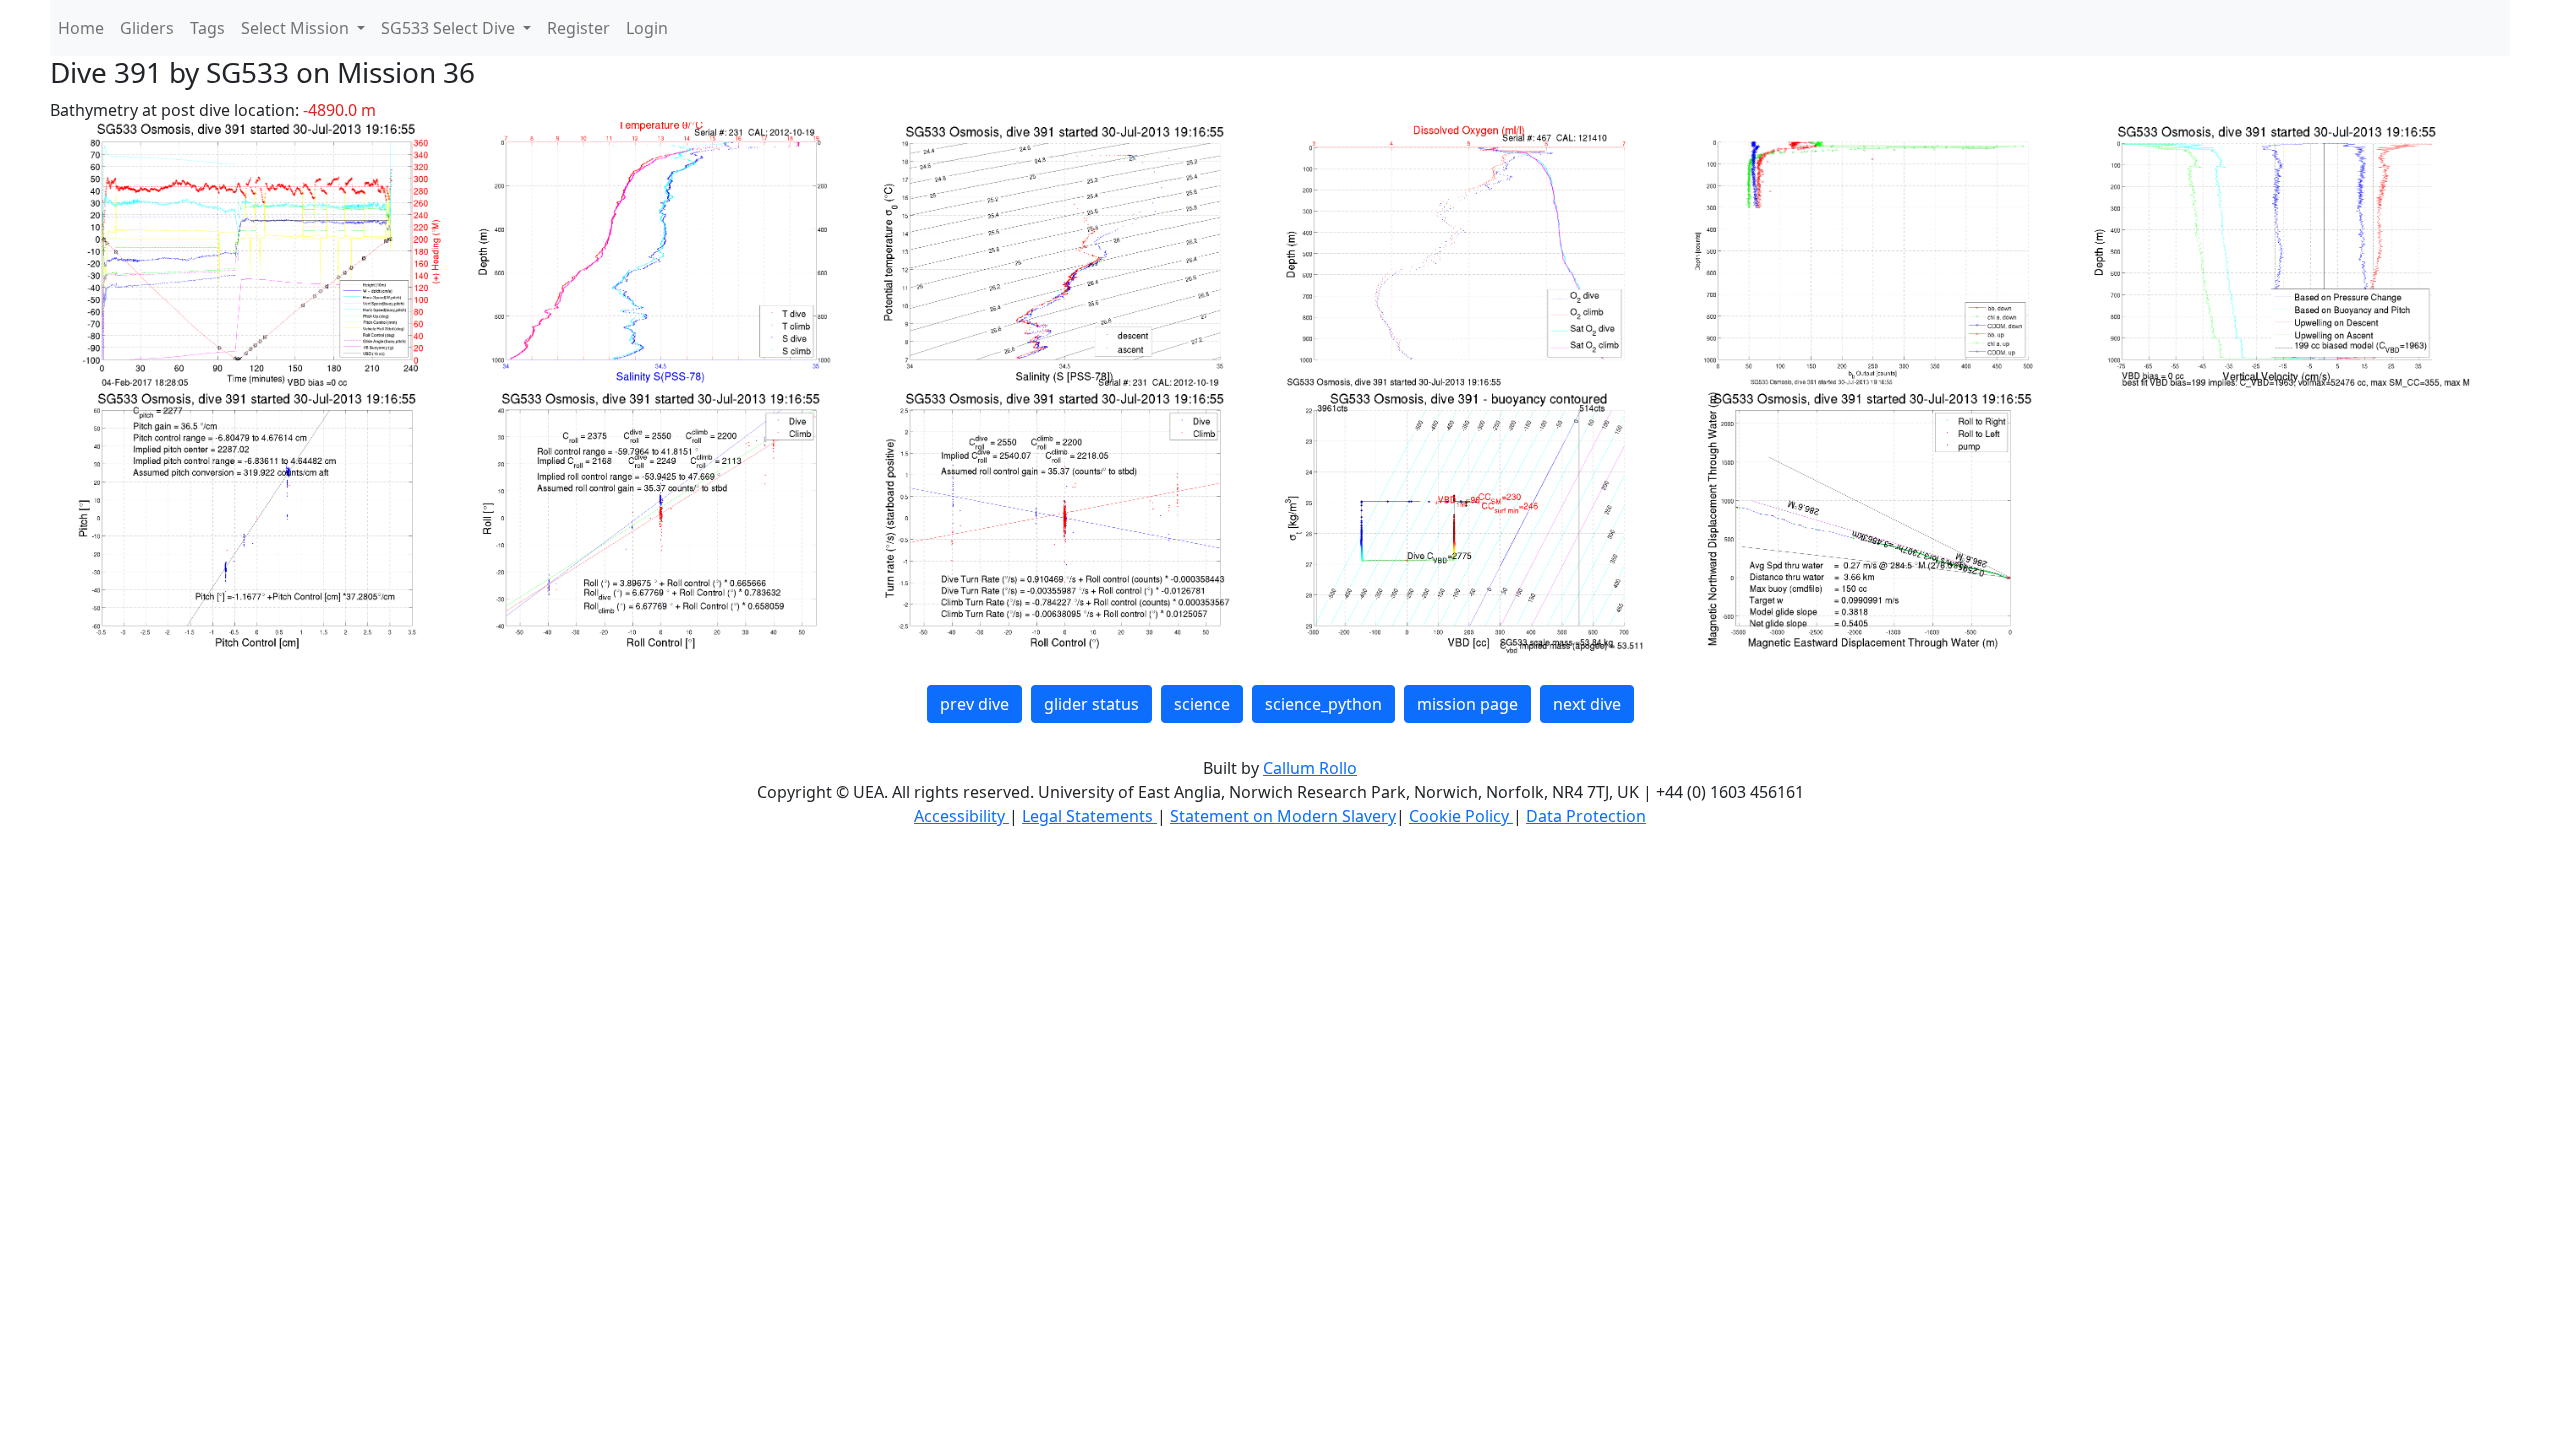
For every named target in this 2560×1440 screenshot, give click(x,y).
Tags (207, 28)
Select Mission (297, 28)
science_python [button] (1323, 704)
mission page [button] (1467, 704)
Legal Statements (1089, 816)
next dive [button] (1587, 704)
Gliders (147, 28)
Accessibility (961, 816)
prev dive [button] (974, 704)
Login (647, 28)
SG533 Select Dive (450, 28)
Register (578, 28)
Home (81, 28)
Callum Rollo (1310, 768)
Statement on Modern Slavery (1283, 816)
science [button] (1202, 704)
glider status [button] (1091, 704)
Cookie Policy (1461, 816)
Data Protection (1586, 816)
